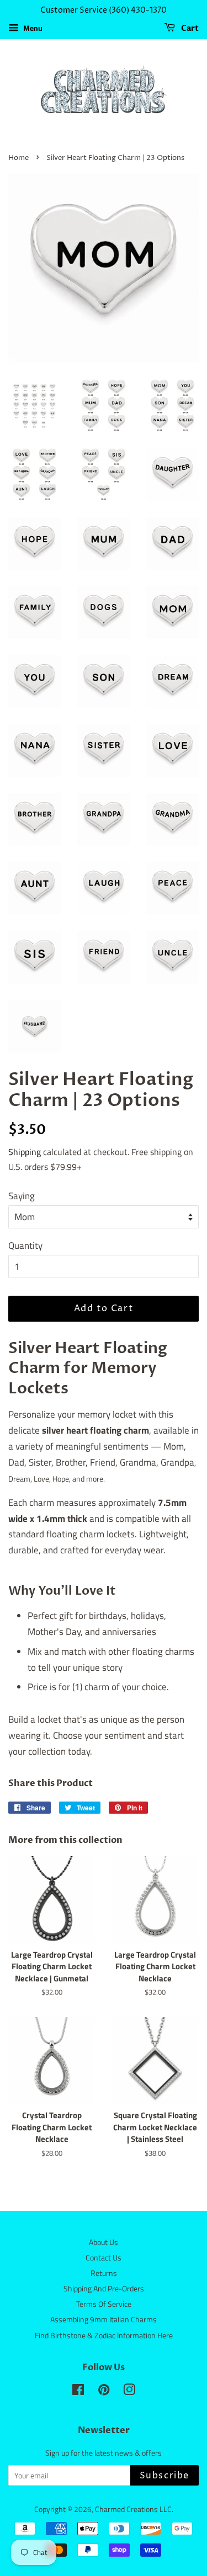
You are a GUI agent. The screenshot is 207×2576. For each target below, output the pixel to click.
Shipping (25, 1152)
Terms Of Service (104, 2304)
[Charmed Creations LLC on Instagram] (129, 2392)
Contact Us (104, 2258)
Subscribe (164, 2476)
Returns (104, 2273)
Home (18, 158)
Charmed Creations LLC (133, 2509)
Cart (189, 28)
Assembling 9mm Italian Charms (104, 2320)
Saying (22, 1196)
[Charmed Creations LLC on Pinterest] (104, 2392)
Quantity (25, 1246)
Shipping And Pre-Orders (104, 2289)
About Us (104, 2242)
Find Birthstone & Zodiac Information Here (104, 2335)
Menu (32, 28)
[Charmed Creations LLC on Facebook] (78, 2392)
